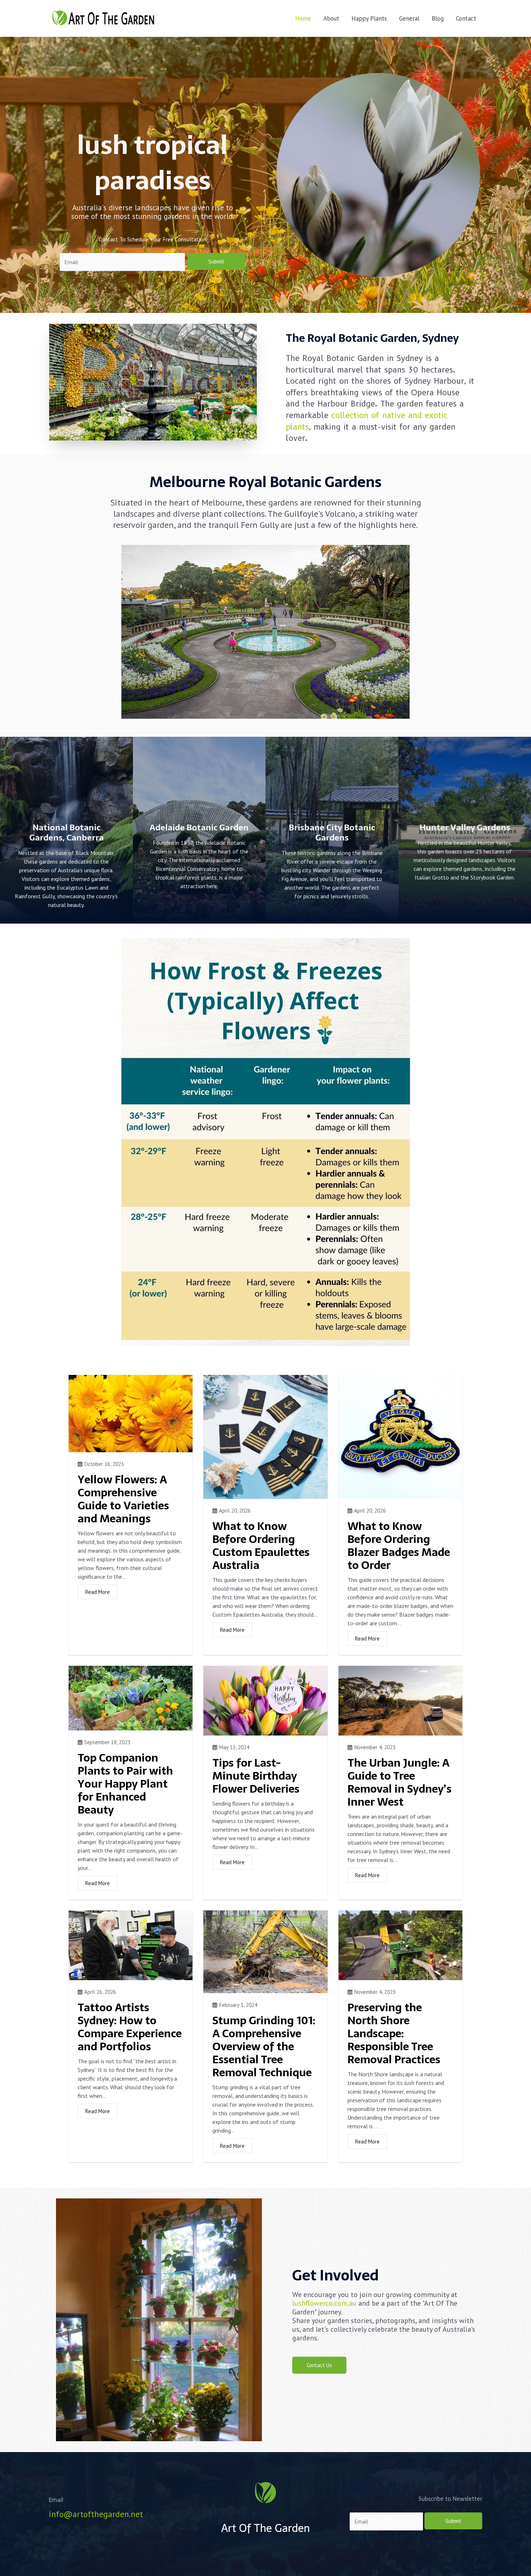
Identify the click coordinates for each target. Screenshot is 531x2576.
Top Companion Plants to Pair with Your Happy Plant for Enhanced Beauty (125, 1784)
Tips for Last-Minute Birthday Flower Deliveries (256, 1776)
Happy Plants (369, 18)
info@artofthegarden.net (96, 2514)
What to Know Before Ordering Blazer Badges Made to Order (399, 1546)
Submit (216, 261)
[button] (319, 2365)
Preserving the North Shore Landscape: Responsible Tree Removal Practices (394, 2033)
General (409, 18)
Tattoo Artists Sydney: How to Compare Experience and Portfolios (130, 2027)
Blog (438, 18)
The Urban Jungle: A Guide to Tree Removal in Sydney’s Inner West (400, 1782)
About (331, 18)
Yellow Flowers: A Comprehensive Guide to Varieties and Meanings (123, 1499)
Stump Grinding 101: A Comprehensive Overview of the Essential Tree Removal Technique (264, 2046)
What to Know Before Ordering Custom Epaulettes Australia (261, 1546)
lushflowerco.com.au (324, 2303)
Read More (98, 1592)
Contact (466, 18)
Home (303, 18)
